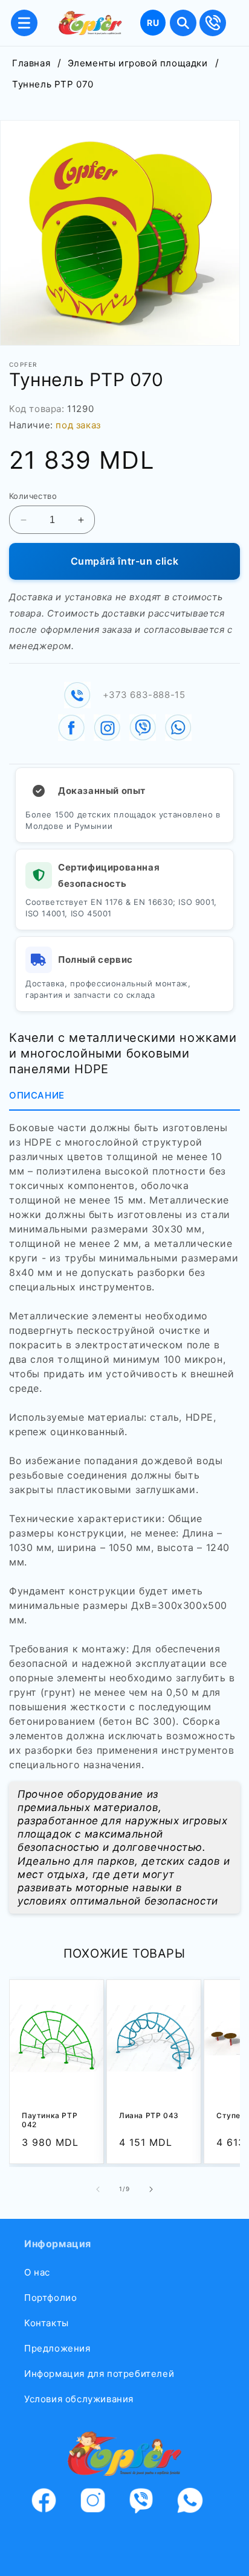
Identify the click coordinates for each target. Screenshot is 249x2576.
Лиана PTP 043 (149, 2115)
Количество (33, 496)
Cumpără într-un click (125, 561)
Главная (31, 63)
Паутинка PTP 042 (50, 2120)
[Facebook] (52, 2503)
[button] (24, 23)
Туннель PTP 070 (53, 84)
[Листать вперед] (151, 2189)
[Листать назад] (98, 2189)
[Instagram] (101, 2503)
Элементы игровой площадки (138, 63)
